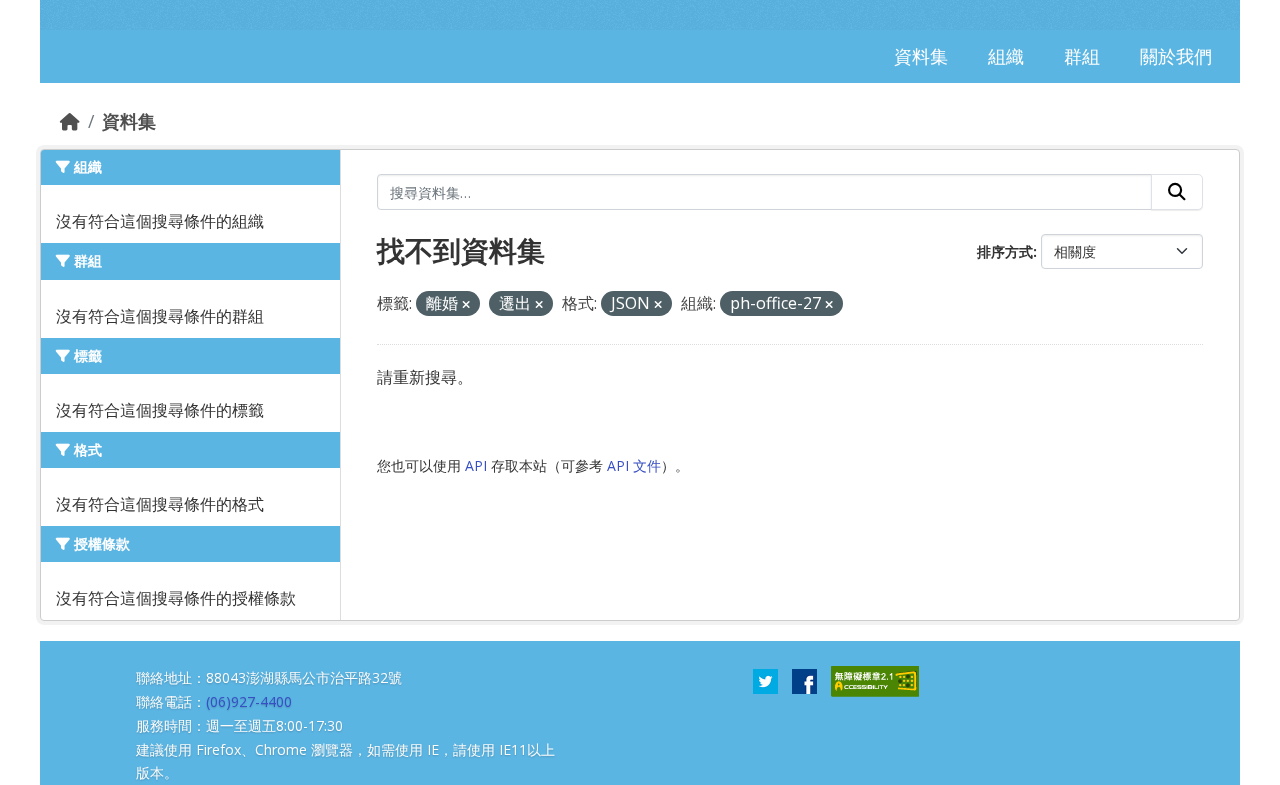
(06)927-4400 (249, 701)
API (476, 465)
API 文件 (634, 465)
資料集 (129, 121)
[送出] (1177, 192)
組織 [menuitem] (1006, 56)
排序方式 (1005, 251)
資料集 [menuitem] (921, 56)
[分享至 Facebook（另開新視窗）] (804, 680)
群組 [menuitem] (1082, 56)
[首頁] (70, 121)
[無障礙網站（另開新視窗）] (875, 680)
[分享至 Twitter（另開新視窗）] (765, 680)
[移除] (466, 304)
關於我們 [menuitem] (1176, 56)
